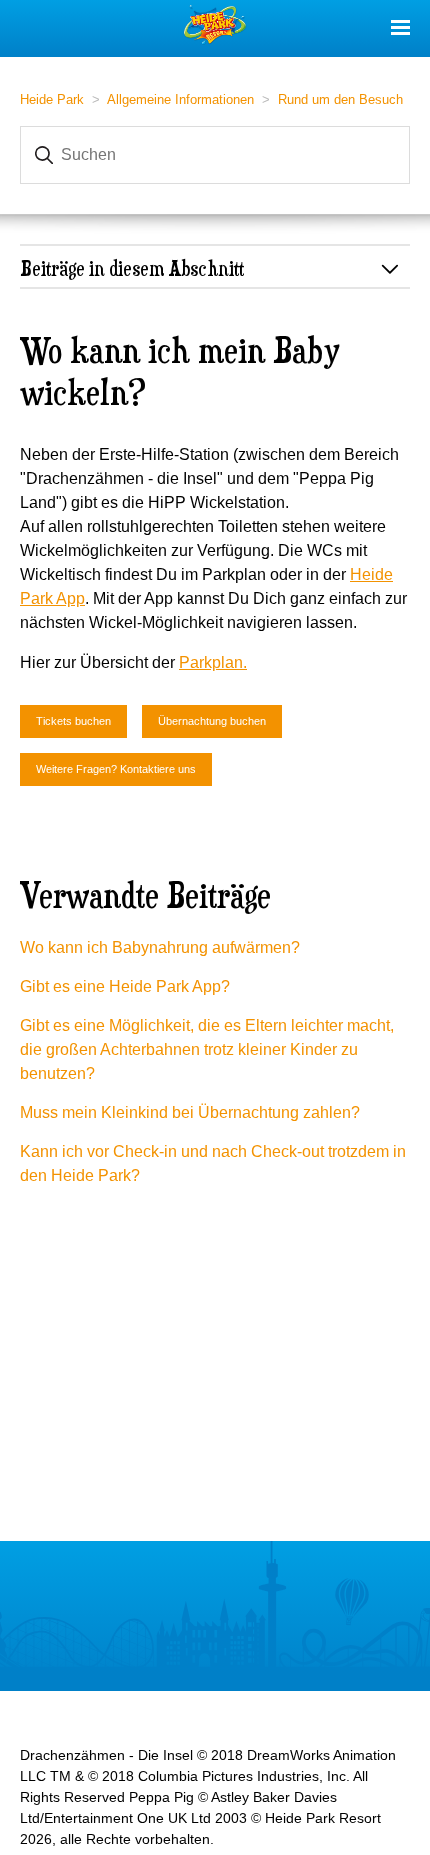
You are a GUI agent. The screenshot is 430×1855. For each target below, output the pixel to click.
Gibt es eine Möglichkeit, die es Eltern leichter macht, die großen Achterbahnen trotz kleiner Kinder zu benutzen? (207, 1049)
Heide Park (52, 99)
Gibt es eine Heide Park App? (125, 986)
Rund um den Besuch (340, 99)
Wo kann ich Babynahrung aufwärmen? (160, 947)
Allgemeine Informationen (180, 99)
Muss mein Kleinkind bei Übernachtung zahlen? (190, 1112)
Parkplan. (213, 662)
